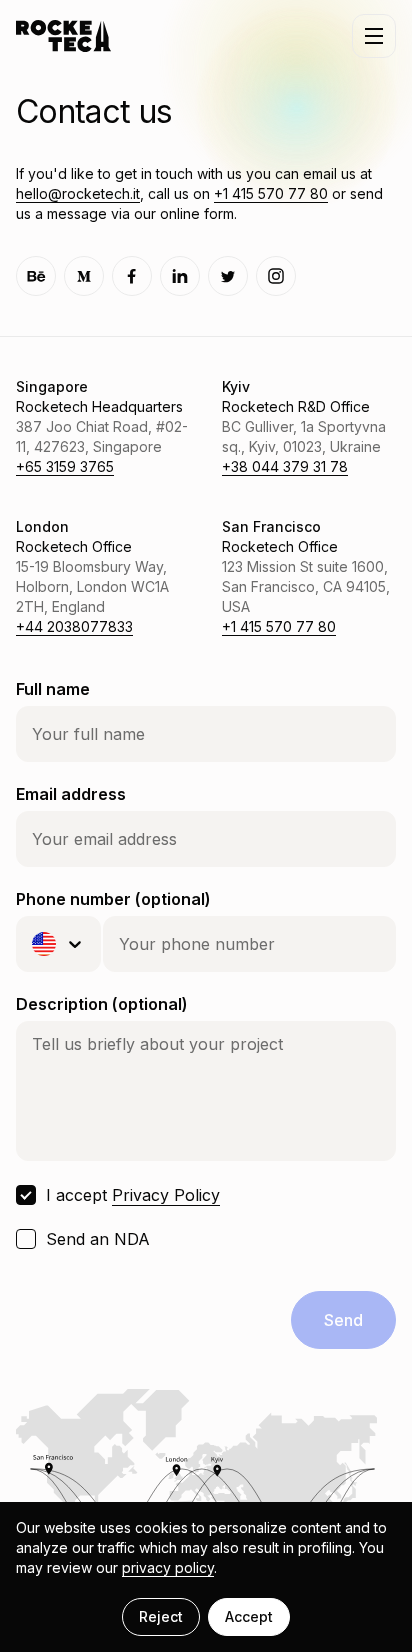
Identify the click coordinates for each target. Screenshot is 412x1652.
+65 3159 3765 (65, 466)
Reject (161, 1616)
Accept (249, 1616)
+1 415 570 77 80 (279, 626)
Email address (71, 794)
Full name (53, 689)
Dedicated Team (92, 149)
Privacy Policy (166, 1195)
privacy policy (168, 1567)
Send (343, 1320)
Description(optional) (102, 1004)
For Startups (80, 245)
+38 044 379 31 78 (285, 466)
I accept (133, 1195)
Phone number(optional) (113, 899)
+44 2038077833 (74, 626)
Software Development (119, 197)
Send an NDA (98, 1239)
